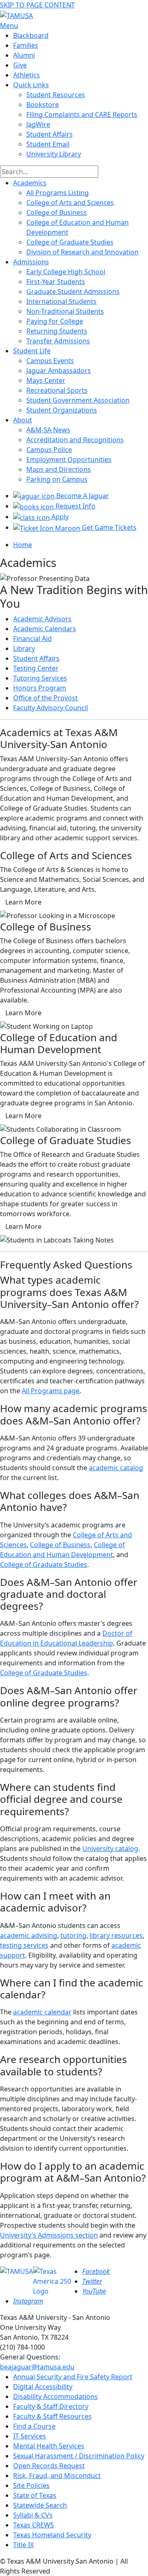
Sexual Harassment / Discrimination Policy (79, 2456)
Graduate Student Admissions (73, 291)
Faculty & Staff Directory (51, 2406)
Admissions (31, 262)
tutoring (73, 1935)
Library (24, 648)
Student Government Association (78, 400)
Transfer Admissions (58, 341)
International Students (61, 301)
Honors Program (40, 688)
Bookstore (43, 105)
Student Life (32, 351)
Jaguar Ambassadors (59, 371)
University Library (54, 154)
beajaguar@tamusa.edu (37, 2367)
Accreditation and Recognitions (75, 440)
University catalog (110, 1849)
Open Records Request (49, 2466)
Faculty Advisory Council (51, 708)
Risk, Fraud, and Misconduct (57, 2476)
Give (20, 65)
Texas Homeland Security (52, 2535)
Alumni (24, 55)
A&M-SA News (48, 430)
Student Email (48, 144)
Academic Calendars (45, 629)
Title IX (23, 2545)
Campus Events (50, 361)
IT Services (30, 2436)
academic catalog (116, 1468)
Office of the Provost (45, 698)
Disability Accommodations (55, 2396)
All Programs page (51, 1391)
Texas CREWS (34, 2525)
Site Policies (31, 2485)
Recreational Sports (57, 390)
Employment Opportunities (69, 459)
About (23, 420)
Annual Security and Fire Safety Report (73, 2377)
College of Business (57, 212)
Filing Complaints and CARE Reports (82, 114)
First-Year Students (56, 282)
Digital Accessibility (43, 2387)
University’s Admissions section (49, 2235)
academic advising (29, 1935)
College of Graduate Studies (70, 242)
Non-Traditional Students (65, 311)
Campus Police (49, 450)
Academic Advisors (42, 619)
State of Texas (35, 2495)
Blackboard (31, 35)
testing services (24, 1945)
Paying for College (55, 321)
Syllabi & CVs (33, 2515)
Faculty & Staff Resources (52, 2416)
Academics (30, 183)
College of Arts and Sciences (70, 203)
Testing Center (36, 668)
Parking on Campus (57, 479)
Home (23, 545)
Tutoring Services (40, 678)
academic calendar (42, 2012)
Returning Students (57, 331)
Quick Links (31, 85)
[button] (23, 902)
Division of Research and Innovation (82, 252)
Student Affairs (50, 134)
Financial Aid (32, 639)
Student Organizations (62, 410)
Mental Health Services (49, 2446)
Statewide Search (40, 2505)
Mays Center (46, 380)
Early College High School (66, 272)
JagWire (38, 124)
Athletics (27, 75)
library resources (116, 1935)
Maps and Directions (59, 469)
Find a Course (34, 2426)
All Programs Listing (58, 193)
